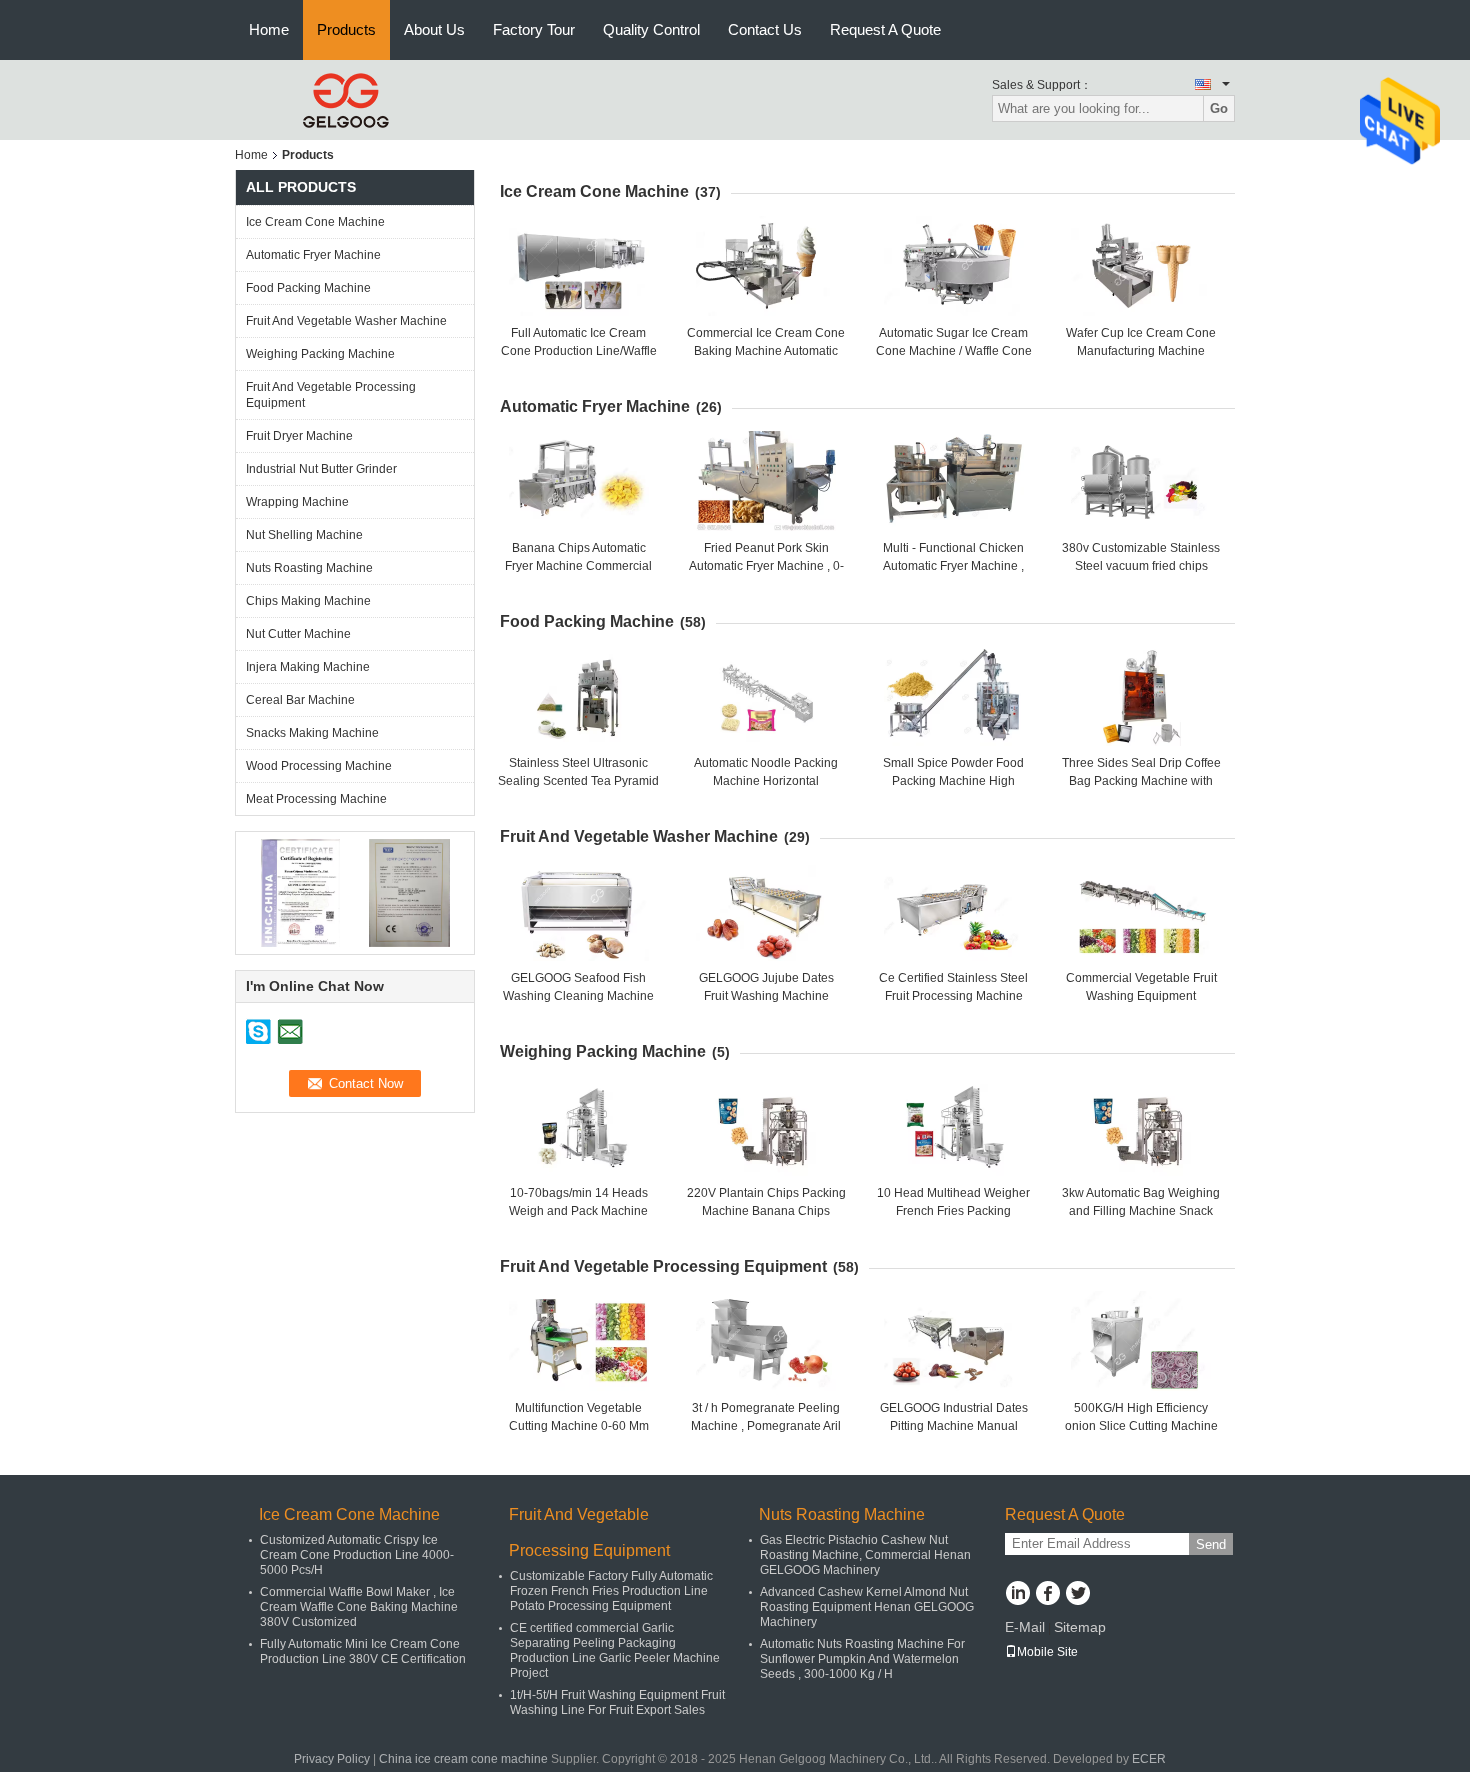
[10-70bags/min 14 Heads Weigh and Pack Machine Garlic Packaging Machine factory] (579, 1126)
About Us (434, 29)
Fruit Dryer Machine (299, 436)
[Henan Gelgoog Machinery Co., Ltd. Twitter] (1077, 1595)
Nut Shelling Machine (304, 535)
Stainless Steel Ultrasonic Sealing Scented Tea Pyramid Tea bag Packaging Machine (578, 781)
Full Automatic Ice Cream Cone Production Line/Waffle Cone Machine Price (579, 351)
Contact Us (765, 29)
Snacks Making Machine (312, 733)
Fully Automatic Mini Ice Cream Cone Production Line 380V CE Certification (363, 1651)
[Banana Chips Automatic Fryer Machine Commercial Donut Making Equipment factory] (579, 481)
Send (1211, 1544)
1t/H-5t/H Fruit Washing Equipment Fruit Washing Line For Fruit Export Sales (617, 1702)
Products (346, 29)
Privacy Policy (332, 1759)
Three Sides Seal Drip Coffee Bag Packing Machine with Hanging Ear (1141, 781)
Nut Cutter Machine (298, 634)
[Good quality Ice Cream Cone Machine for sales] (300, 892)
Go (1219, 108)
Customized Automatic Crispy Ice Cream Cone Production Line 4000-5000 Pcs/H (357, 1555)
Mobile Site (1047, 1652)
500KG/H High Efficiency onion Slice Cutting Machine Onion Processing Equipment (1141, 1426)
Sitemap (1080, 1627)
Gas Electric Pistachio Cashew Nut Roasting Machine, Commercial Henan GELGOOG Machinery (865, 1555)
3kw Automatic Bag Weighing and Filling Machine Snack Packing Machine (1141, 1211)
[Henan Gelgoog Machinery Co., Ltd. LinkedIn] (1017, 1595)
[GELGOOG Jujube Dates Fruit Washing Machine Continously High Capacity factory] (766, 911)
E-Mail (1025, 1627)
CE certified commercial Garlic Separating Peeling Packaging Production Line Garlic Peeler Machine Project (615, 1650)
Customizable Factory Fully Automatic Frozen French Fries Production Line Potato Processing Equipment (611, 1591)
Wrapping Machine (297, 502)
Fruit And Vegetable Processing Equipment (331, 395)
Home (269, 29)
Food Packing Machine (308, 288)
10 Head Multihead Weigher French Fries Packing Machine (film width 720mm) (953, 1211)
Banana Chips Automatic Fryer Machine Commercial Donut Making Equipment (578, 566)
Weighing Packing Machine (320, 354)
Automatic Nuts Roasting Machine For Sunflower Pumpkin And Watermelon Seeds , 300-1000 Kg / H (862, 1659)
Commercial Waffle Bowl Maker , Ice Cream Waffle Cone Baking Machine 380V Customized (359, 1607)
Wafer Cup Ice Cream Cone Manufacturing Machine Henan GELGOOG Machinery (1141, 351)
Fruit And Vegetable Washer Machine (346, 321)
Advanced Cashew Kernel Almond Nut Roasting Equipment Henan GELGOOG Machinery (867, 1607)
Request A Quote (885, 29)
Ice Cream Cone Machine (315, 222)
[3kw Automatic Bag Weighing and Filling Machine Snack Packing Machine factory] (1141, 1126)
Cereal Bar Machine (300, 700)
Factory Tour (534, 29)
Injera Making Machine (308, 667)
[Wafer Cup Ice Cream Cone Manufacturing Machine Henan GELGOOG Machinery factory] (1141, 266)
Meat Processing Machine (316, 799)
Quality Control (651, 29)
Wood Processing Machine (319, 766)
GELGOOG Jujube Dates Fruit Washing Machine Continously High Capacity (766, 996)
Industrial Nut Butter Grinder (321, 469)
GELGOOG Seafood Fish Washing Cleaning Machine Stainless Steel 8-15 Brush (578, 996)
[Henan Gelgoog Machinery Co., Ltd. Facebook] (1047, 1595)
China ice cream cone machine (463, 1759)
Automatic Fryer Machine (313, 255)
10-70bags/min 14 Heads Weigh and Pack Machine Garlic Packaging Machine (578, 1211)
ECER (1149, 1759)
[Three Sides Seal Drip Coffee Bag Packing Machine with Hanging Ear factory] (1141, 696)
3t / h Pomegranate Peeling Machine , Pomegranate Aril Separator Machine (766, 1426)
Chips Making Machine (308, 601)
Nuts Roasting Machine (309, 568)
